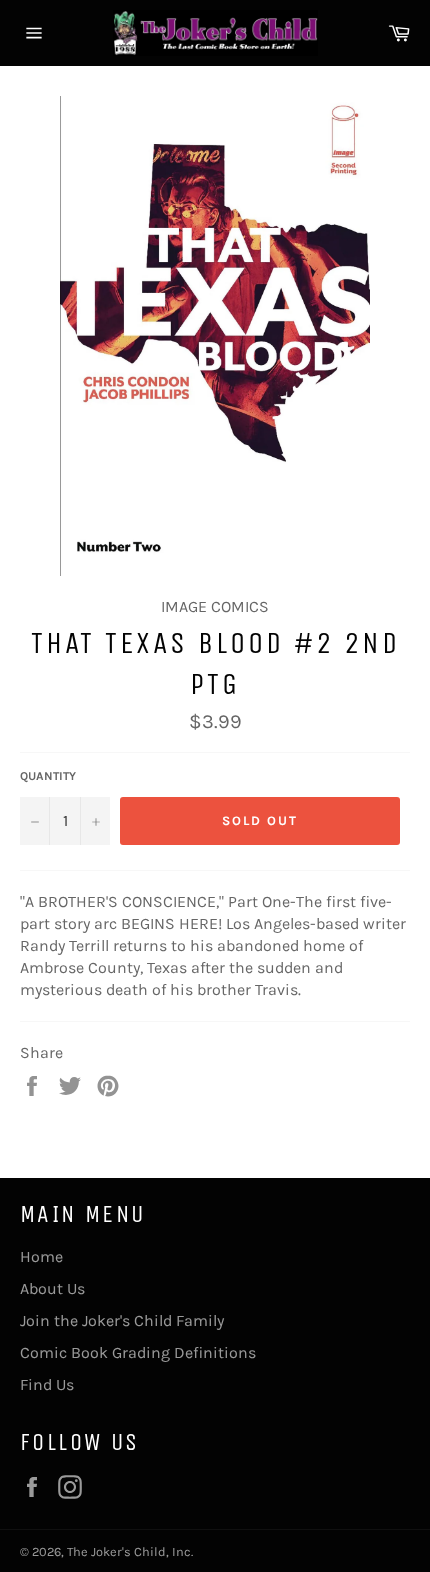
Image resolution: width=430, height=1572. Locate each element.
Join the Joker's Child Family (122, 1320)
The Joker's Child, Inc (129, 1551)
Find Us (47, 1384)
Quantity (48, 776)
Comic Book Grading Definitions (138, 1352)
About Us (52, 1288)
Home (41, 1256)
